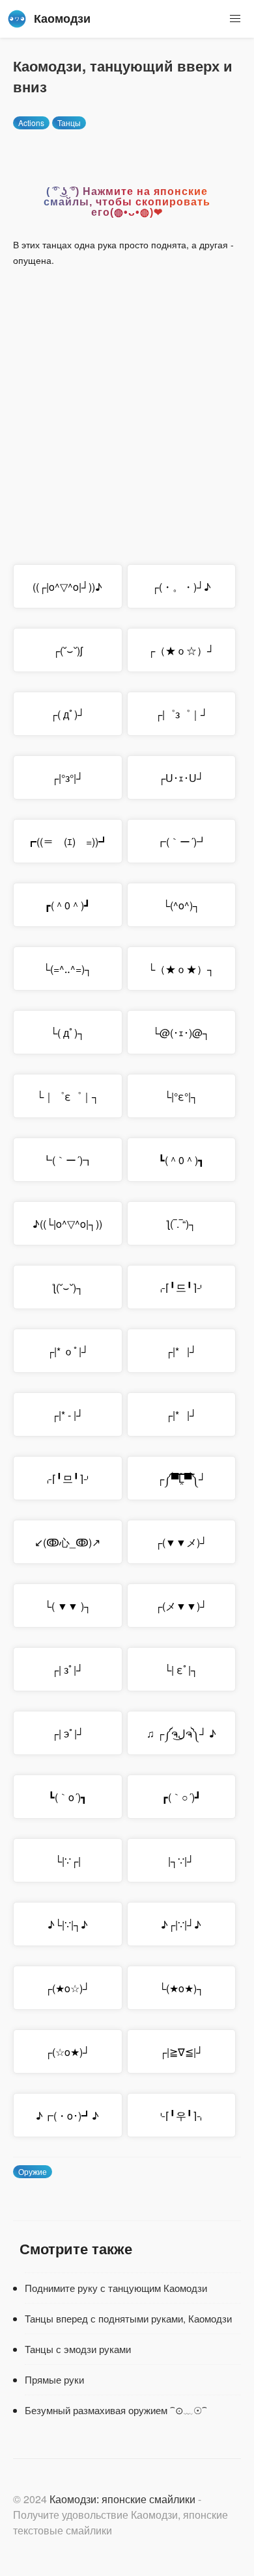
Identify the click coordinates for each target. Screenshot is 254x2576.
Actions (31, 123)
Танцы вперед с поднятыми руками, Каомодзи (128, 2318)
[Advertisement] (127, 405)
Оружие (33, 2171)
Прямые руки (54, 2379)
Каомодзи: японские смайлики (122, 2499)
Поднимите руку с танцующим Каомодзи (116, 2288)
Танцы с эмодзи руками (78, 2349)
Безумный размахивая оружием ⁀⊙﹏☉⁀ (116, 2410)
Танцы (69, 123)
